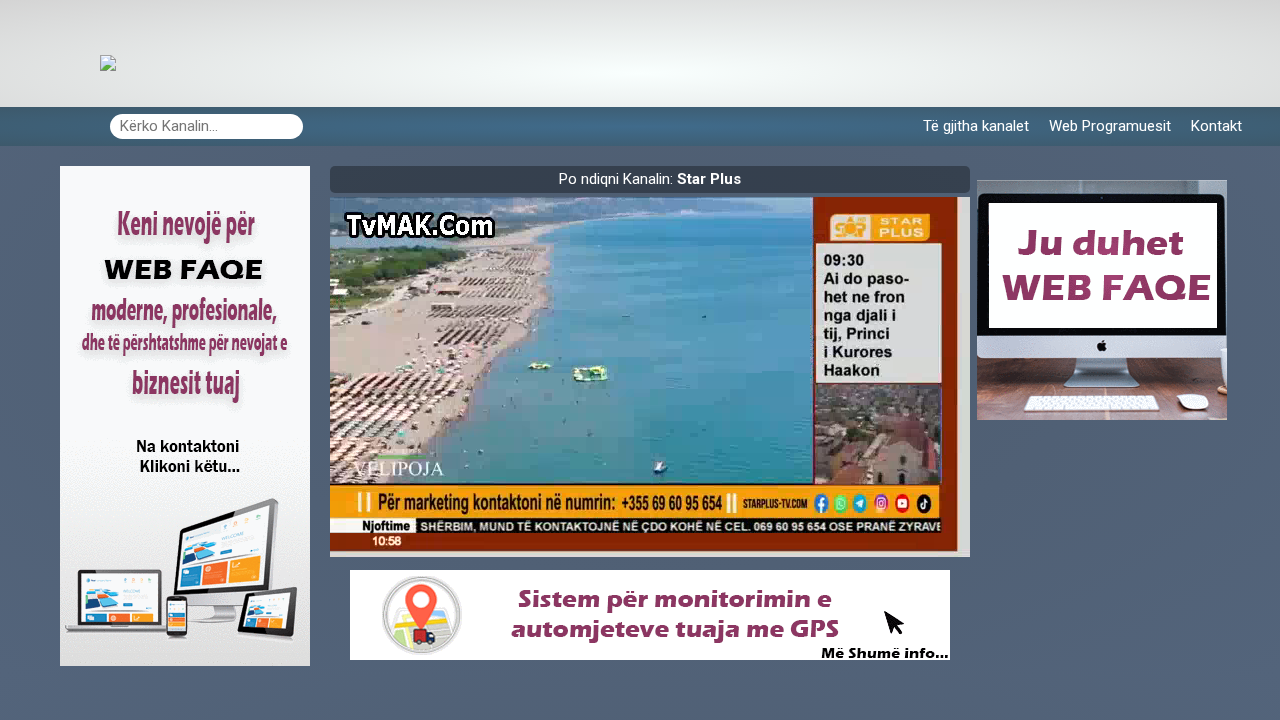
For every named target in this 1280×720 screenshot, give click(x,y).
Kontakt (1216, 126)
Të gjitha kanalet (976, 126)
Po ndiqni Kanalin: (650, 179)
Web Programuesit (1110, 126)
